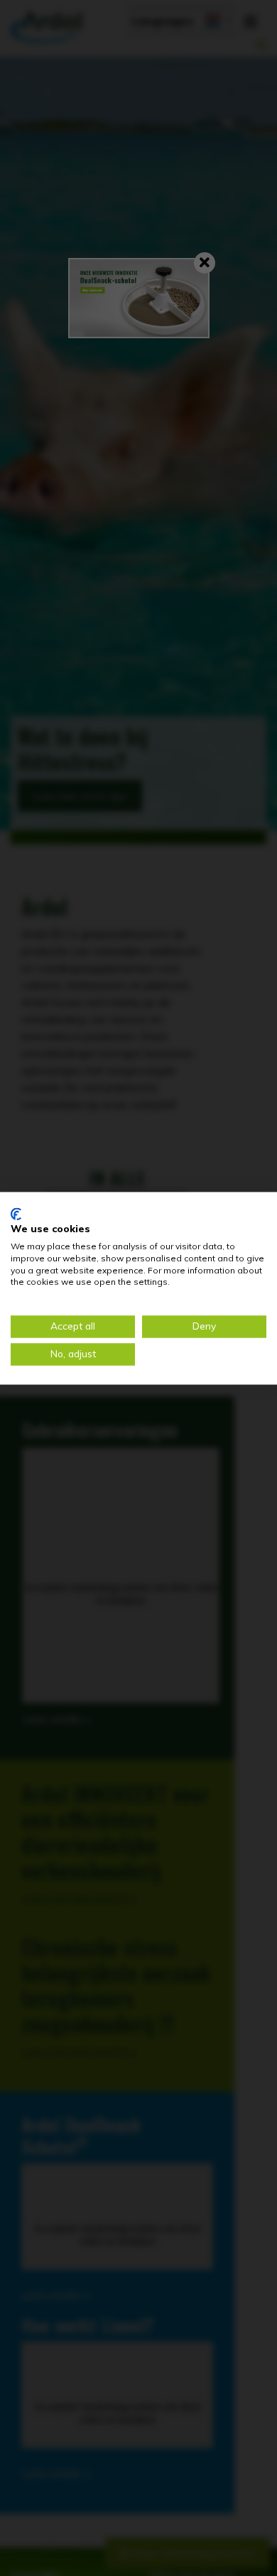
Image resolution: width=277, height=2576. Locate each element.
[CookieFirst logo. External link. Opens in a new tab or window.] (16, 1214)
